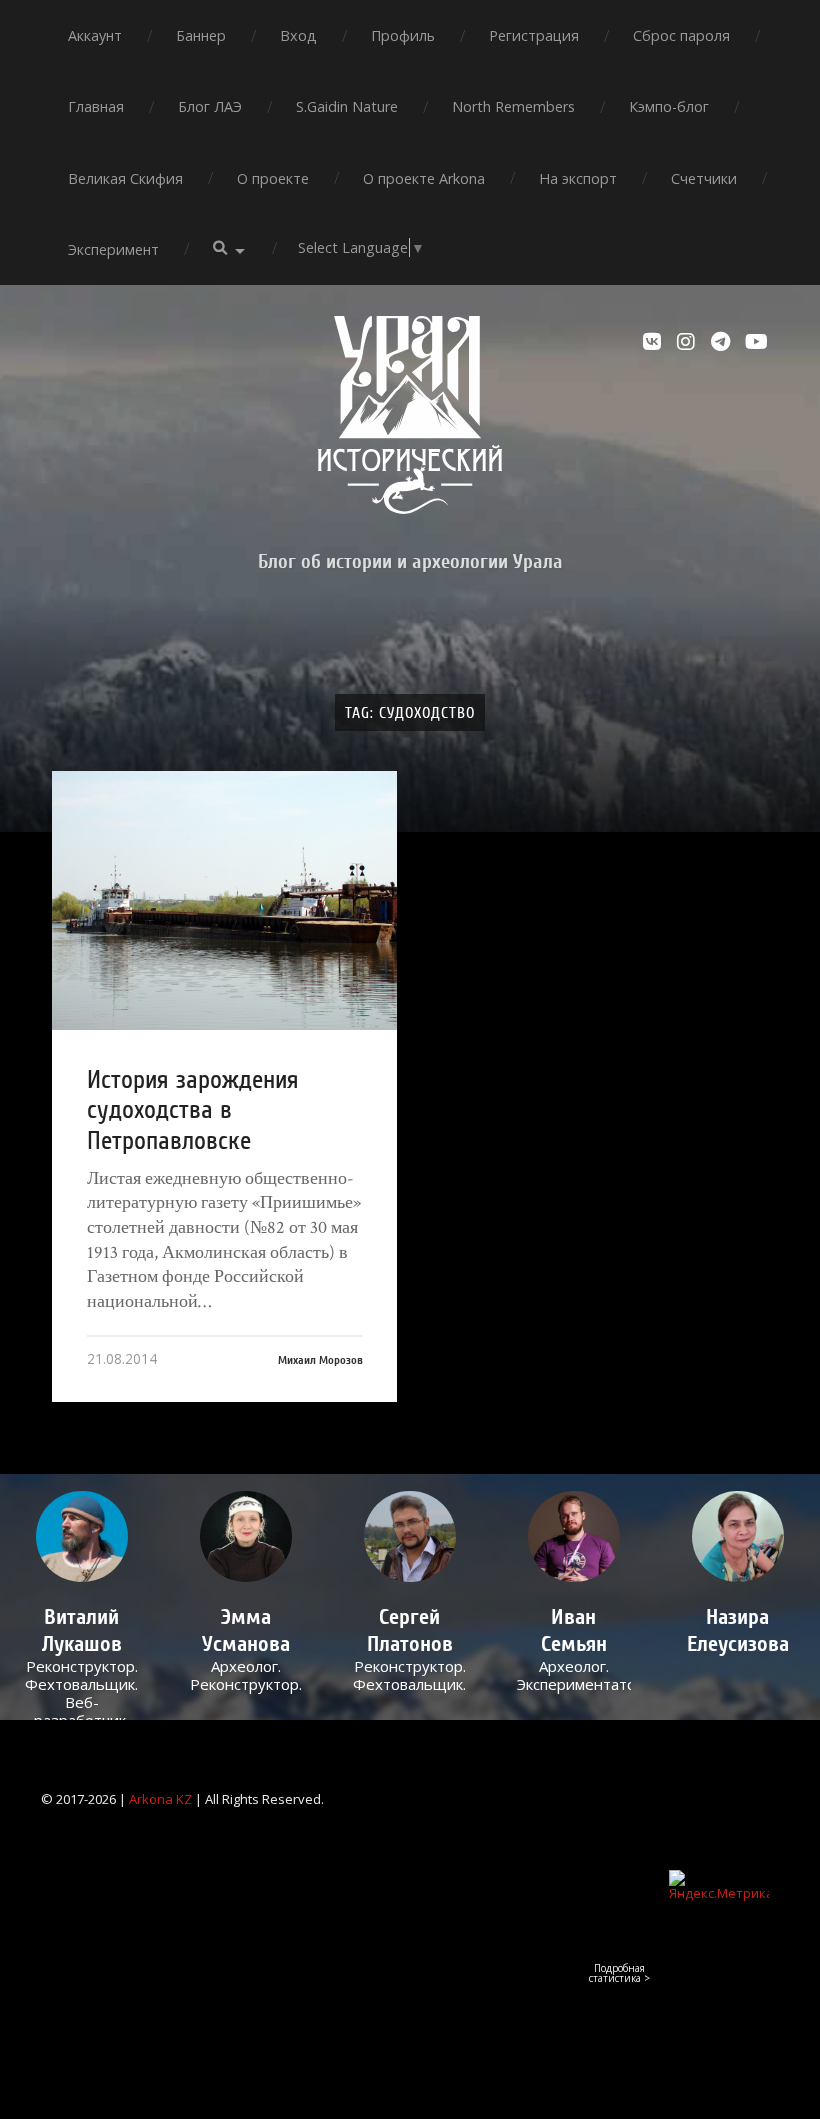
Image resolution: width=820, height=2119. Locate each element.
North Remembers (513, 106)
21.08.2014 (122, 1358)
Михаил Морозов (320, 1360)
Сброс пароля (681, 35)
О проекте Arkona (424, 178)
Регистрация (534, 35)
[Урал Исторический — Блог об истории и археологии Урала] (410, 415)
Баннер (201, 35)
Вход (298, 35)
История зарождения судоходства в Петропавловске (193, 1110)
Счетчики (704, 178)
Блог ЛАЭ (210, 106)
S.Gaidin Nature (347, 106)
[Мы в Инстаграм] (689, 342)
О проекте (273, 178)
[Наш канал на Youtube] (757, 342)
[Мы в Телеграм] (723, 342)
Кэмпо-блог (669, 106)
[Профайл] (82, 1537)
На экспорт (578, 178)
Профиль (403, 35)
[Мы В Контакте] (655, 342)
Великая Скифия (125, 178)
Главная (96, 106)
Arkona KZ (160, 1799)
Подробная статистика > (619, 1973)
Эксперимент (113, 249)
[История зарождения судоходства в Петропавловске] (224, 900)
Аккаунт (95, 35)
